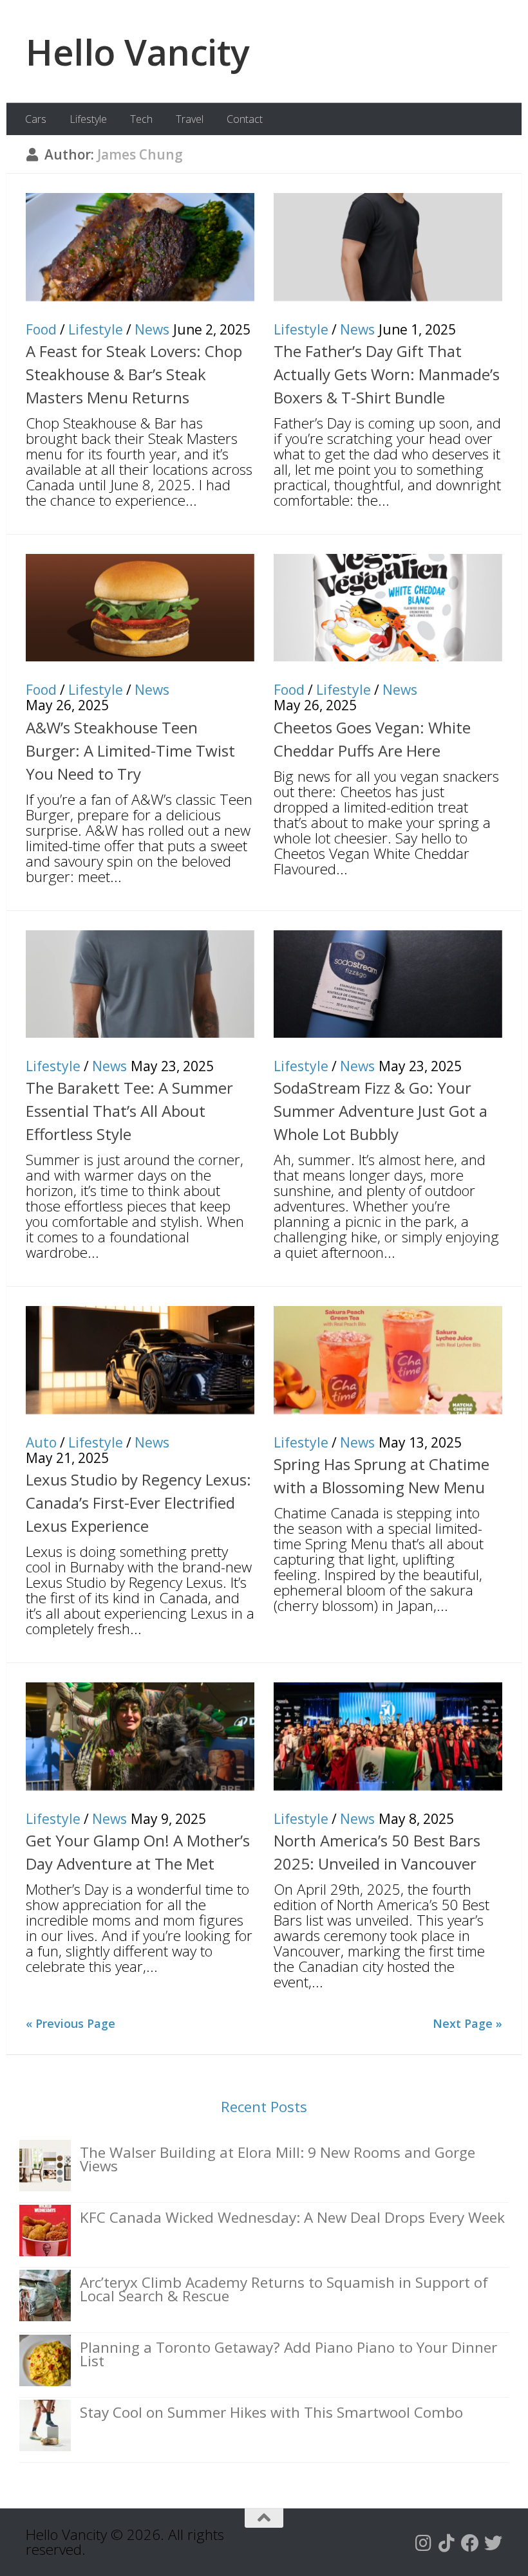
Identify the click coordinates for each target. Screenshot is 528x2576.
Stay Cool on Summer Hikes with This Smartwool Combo (271, 2412)
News (152, 329)
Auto (41, 1442)
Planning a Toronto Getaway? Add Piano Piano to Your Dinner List (288, 2354)
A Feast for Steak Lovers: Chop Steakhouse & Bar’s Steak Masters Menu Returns (134, 374)
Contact (245, 119)
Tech (141, 119)
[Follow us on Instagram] (424, 2543)
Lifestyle (88, 119)
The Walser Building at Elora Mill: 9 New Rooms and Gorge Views (278, 2159)
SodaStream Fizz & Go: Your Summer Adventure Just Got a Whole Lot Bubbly (381, 1111)
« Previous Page (71, 2023)
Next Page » (467, 2023)
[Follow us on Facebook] (470, 2543)
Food (41, 329)
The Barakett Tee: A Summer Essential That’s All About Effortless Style (129, 1111)
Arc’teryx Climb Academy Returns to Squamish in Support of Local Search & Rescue (284, 2289)
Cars (36, 119)
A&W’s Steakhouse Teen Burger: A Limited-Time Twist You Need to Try (130, 750)
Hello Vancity (138, 51)
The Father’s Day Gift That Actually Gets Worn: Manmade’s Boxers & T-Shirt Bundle (387, 374)
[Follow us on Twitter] (493, 2543)
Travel (190, 119)
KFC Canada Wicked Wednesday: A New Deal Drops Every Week (292, 2217)
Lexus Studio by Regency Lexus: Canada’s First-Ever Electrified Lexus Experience (138, 1503)
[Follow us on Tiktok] (447, 2543)
